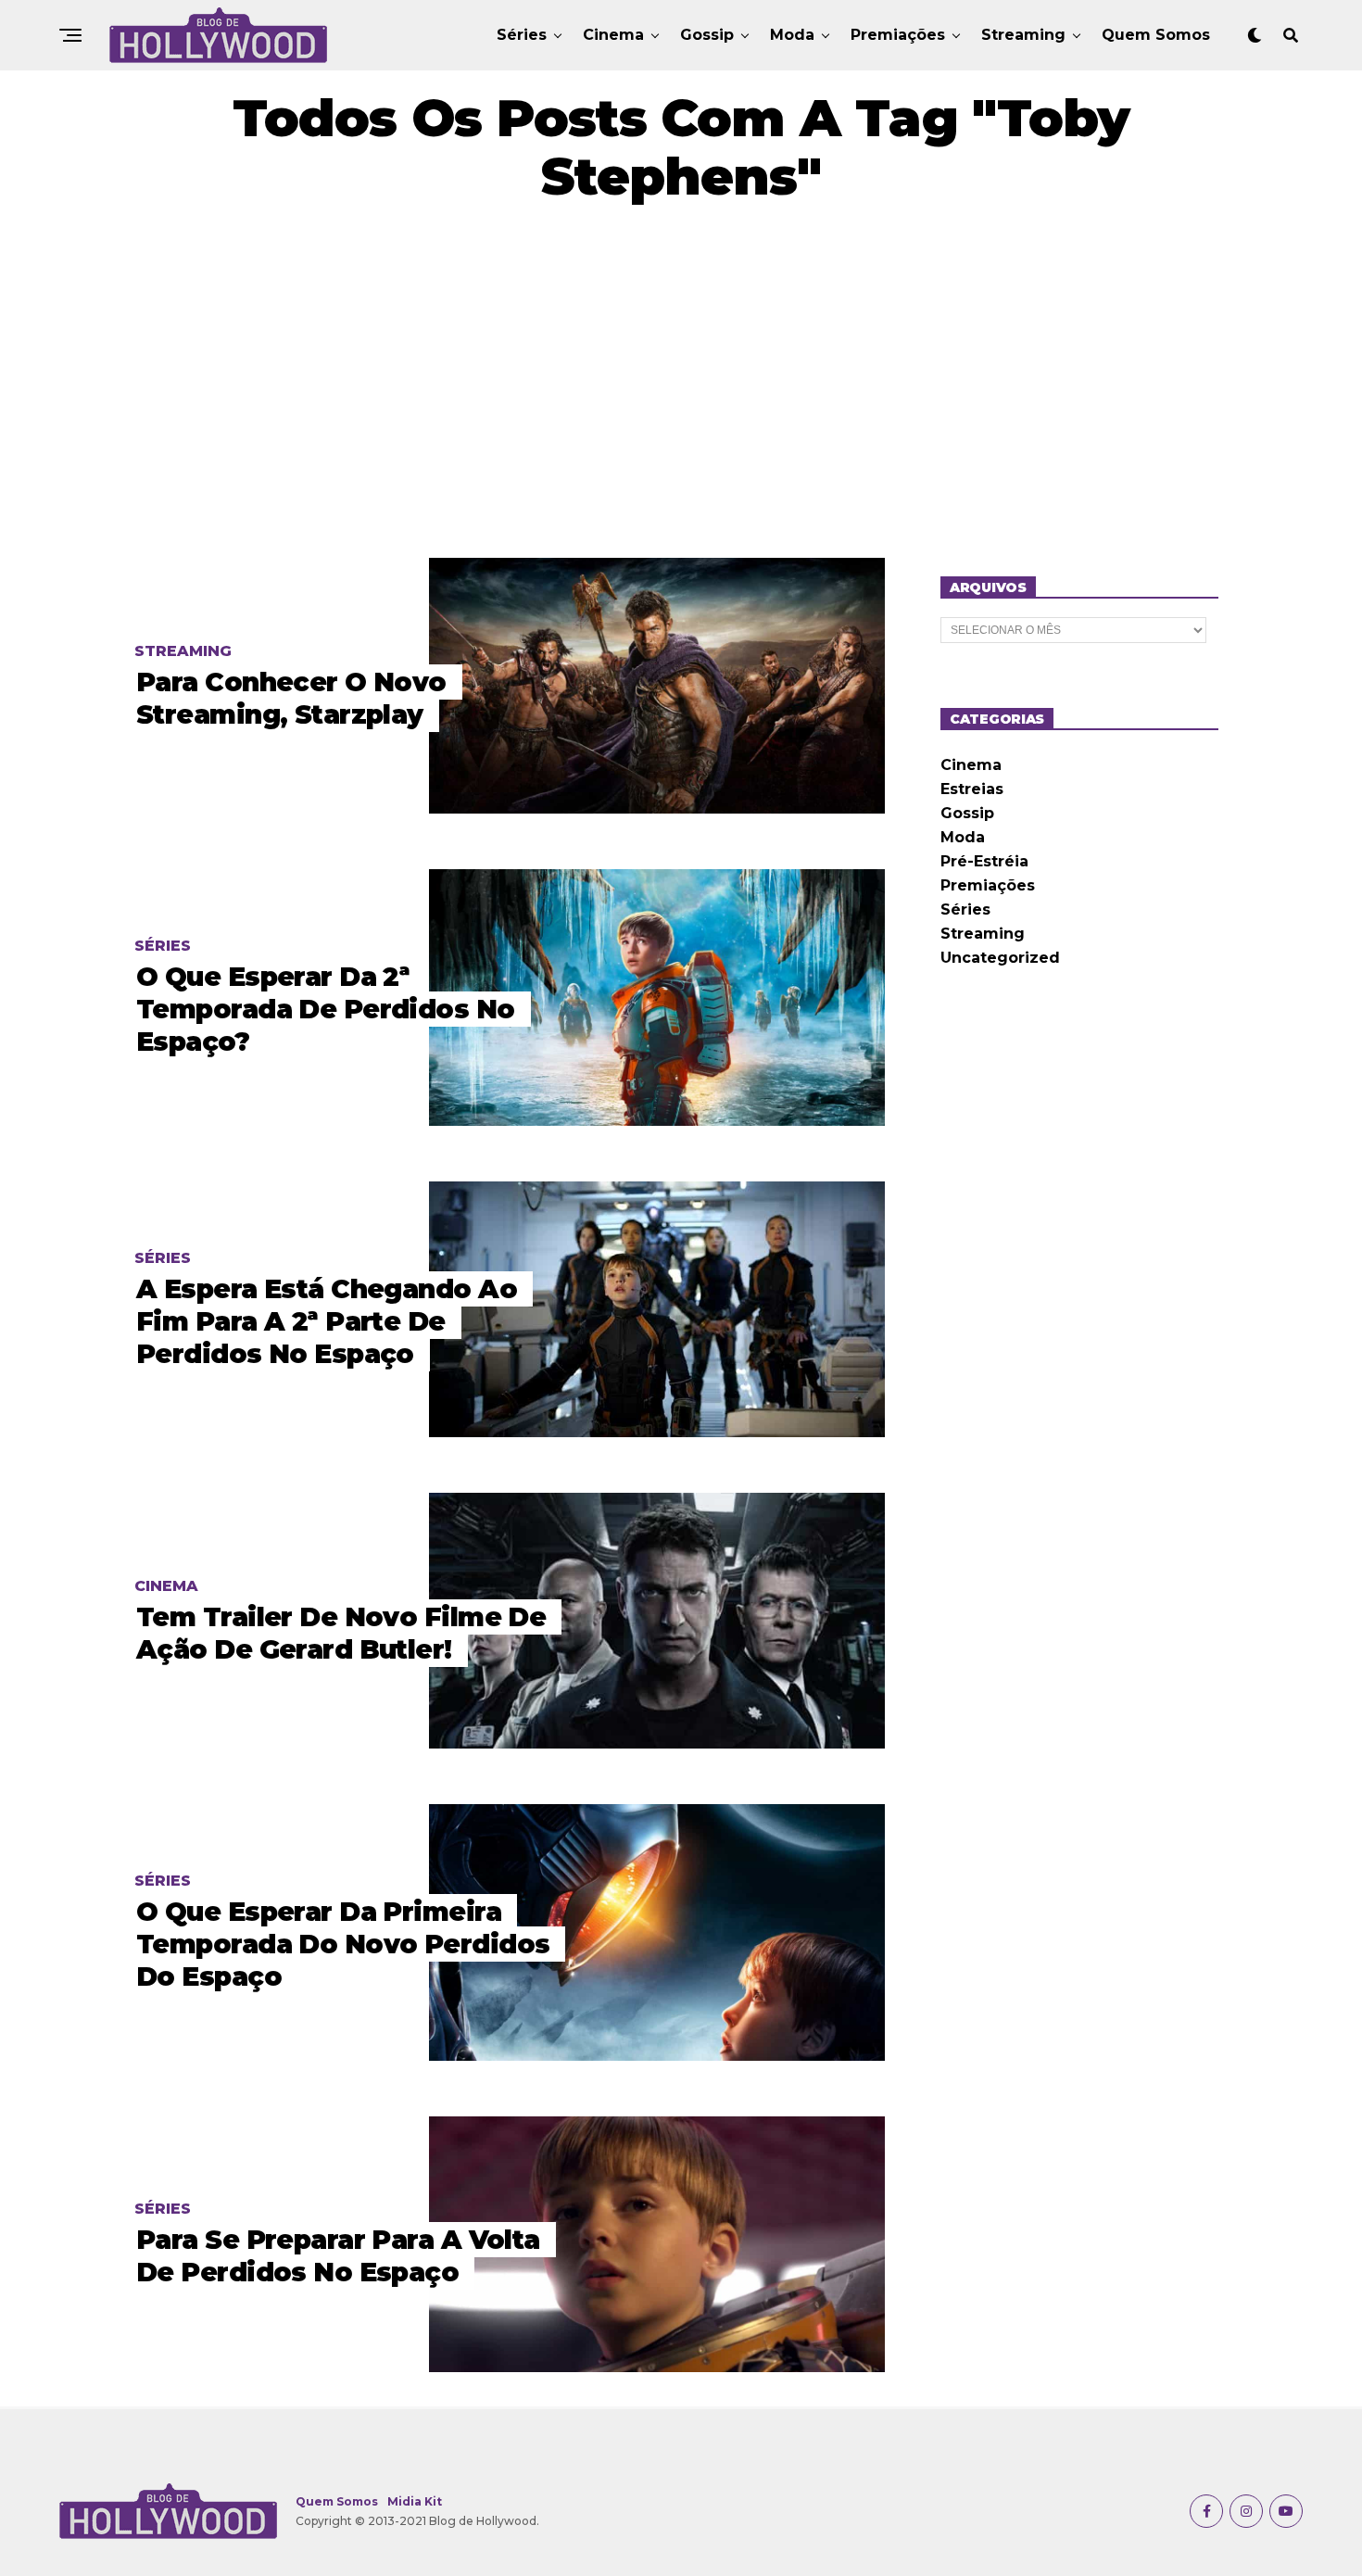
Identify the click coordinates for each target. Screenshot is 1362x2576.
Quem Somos (1156, 35)
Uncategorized (1000, 958)
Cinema (613, 35)
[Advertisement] (681, 382)
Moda (792, 35)
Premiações (898, 35)
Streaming (1023, 35)
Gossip (707, 35)
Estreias (972, 789)
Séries (522, 35)
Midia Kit (415, 2501)
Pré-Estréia (984, 861)
